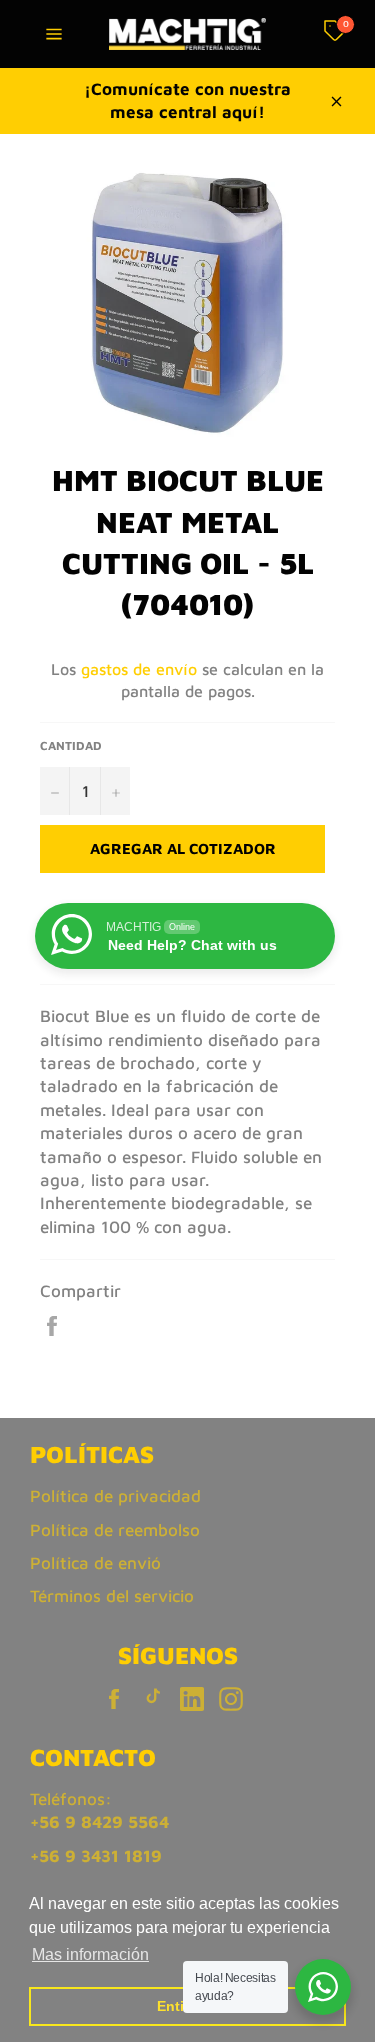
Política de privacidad (115, 1496)
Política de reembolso (115, 1530)
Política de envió (95, 1563)
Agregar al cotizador (183, 848)
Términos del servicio (112, 1596)
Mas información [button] (90, 1954)
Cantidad (71, 745)
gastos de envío (139, 669)
